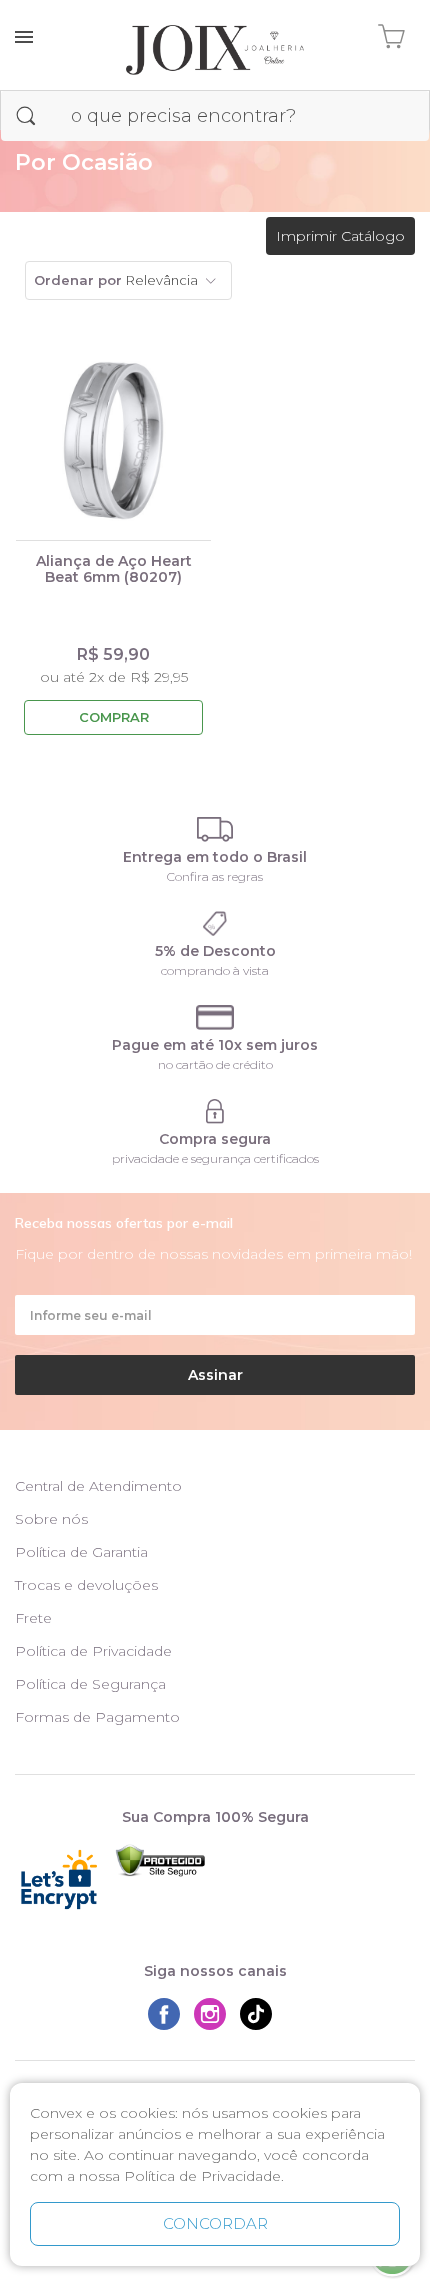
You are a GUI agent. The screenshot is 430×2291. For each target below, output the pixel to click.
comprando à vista (215, 970)
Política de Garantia (81, 1552)
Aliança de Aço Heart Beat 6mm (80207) (114, 569)
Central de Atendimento (98, 1486)
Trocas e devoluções (86, 1585)
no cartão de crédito (215, 1064)
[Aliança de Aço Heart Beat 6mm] (113, 441)
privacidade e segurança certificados (215, 1158)
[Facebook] (169, 2014)
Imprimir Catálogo (340, 236)
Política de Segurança (90, 1684)
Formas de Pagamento (97, 1717)
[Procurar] (26, 116)
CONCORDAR (215, 2223)
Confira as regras (215, 876)
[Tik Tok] (261, 2014)
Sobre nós (51, 1519)
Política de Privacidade (93, 1651)
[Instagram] (215, 2014)
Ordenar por (78, 280)
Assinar (215, 1375)
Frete (33, 1618)
